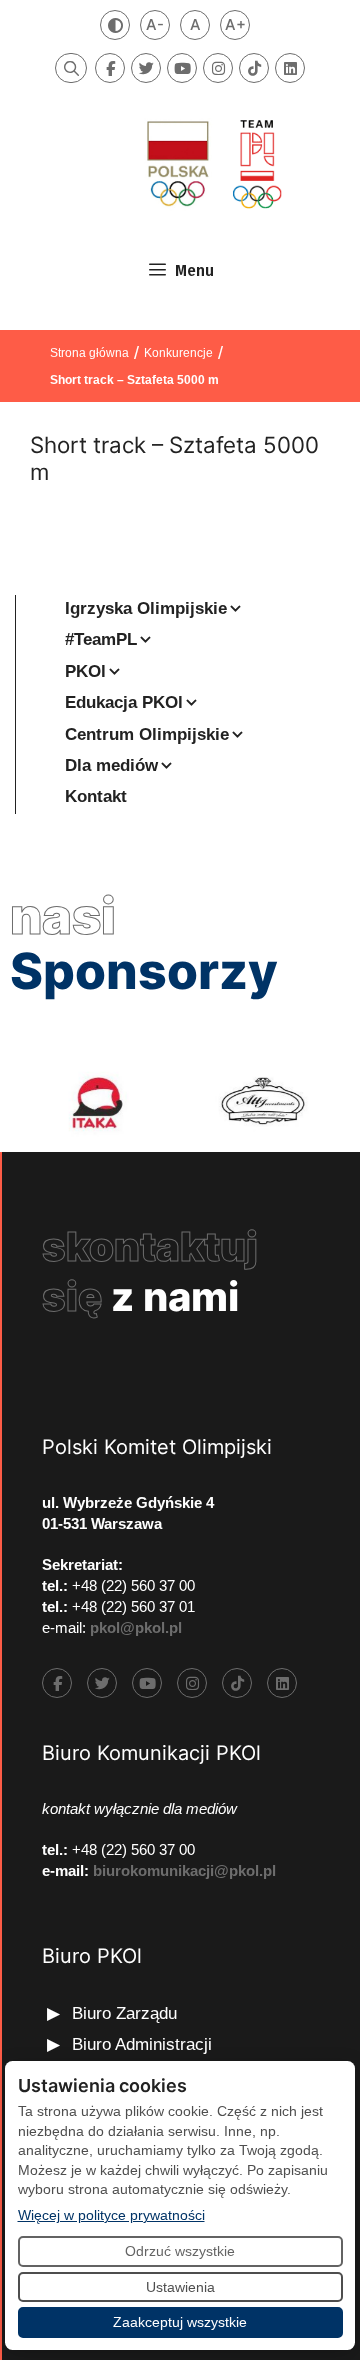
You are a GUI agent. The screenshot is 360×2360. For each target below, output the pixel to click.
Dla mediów (111, 765)
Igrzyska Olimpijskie (146, 608)
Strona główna (89, 353)
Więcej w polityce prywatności (111, 2214)
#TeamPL (101, 639)
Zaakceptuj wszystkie (180, 2322)
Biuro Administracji (142, 2044)
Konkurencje (178, 353)
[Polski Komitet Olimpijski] (212, 163)
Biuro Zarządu (124, 2013)
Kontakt (96, 796)
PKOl (85, 671)
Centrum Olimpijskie (147, 734)
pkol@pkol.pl (136, 1627)
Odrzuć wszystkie (180, 2251)
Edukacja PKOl (124, 702)
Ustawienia (180, 2287)
